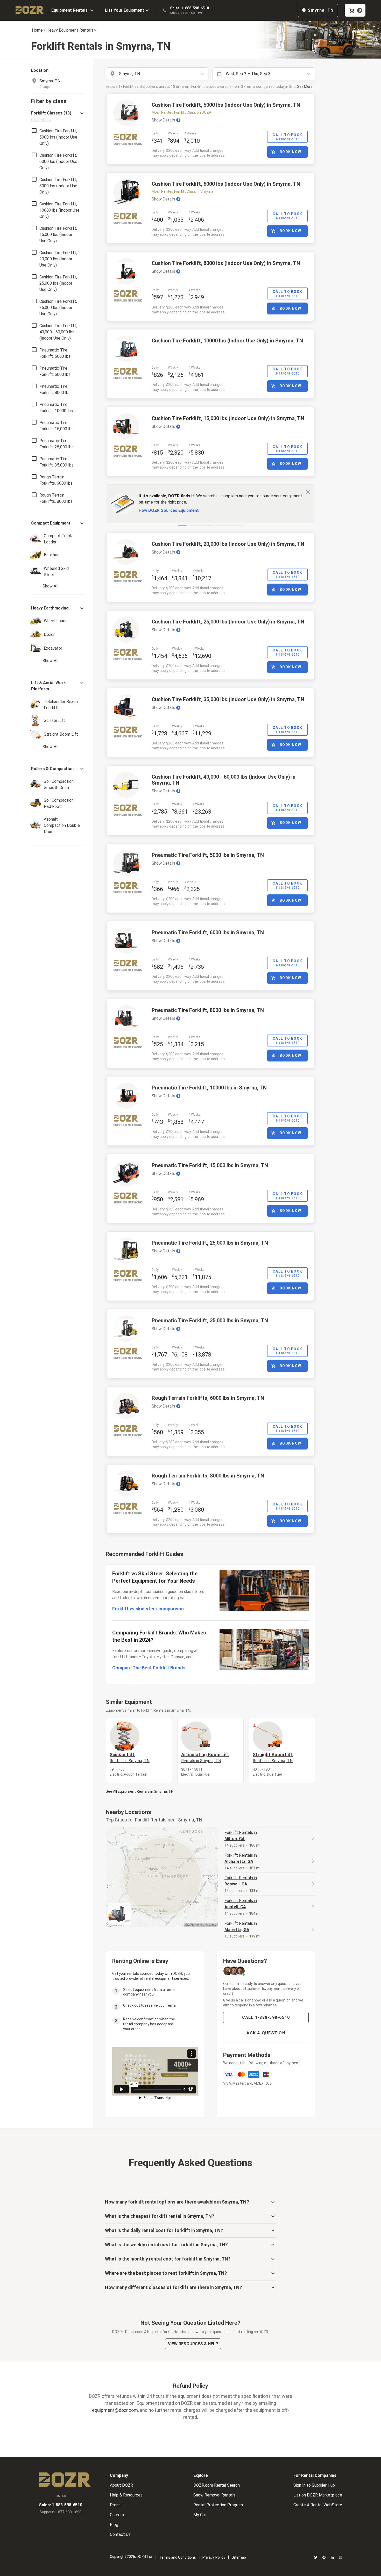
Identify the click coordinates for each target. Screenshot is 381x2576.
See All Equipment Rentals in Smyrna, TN (140, 1791)
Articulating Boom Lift (205, 1757)
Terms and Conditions (178, 2557)
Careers (117, 2515)
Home (37, 30)
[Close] (308, 492)
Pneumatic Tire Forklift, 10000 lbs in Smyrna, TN (209, 1088)
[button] (58, 116)
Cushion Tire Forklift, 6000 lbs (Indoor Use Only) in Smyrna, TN (226, 184)
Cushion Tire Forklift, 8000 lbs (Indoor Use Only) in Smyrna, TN (226, 263)
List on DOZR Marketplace (318, 2495)
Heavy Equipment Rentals (70, 30)
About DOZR (121, 2485)
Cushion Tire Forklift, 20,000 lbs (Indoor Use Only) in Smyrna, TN (228, 544)
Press (115, 2505)
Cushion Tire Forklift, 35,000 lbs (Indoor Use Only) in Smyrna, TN (228, 699)
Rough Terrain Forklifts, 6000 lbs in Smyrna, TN (208, 1398)
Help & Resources (126, 2495)
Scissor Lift (130, 1757)
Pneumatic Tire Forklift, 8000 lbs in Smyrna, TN (208, 1010)
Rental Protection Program (218, 2505)
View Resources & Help (193, 2344)
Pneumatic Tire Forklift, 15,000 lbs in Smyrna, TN (210, 1165)
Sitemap (239, 2557)
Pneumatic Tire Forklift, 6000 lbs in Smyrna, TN (208, 932)
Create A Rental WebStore (318, 2505)
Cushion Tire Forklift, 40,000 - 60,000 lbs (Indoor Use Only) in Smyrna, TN (224, 780)
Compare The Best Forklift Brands (149, 1668)
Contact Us (120, 2534)
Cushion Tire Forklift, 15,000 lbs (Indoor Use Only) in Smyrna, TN (228, 418)
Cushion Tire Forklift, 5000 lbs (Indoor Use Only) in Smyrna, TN (226, 105)
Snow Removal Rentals (214, 2495)
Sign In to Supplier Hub (314, 2485)
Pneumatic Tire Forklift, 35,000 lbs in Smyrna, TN (210, 1321)
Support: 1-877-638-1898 (186, 13)
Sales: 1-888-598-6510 (189, 8)
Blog (114, 2525)
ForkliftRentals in (241, 1836)
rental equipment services (166, 1978)
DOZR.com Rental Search (217, 2485)
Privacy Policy (214, 2557)
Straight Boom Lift (273, 1757)
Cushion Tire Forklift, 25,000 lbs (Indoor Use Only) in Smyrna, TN (228, 622)
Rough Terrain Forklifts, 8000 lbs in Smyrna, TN (208, 1476)
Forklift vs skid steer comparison (148, 1609)
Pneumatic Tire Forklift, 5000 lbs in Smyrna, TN (208, 855)
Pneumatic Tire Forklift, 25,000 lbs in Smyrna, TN (210, 1243)
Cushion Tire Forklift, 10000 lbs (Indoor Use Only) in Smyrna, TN (227, 341)
